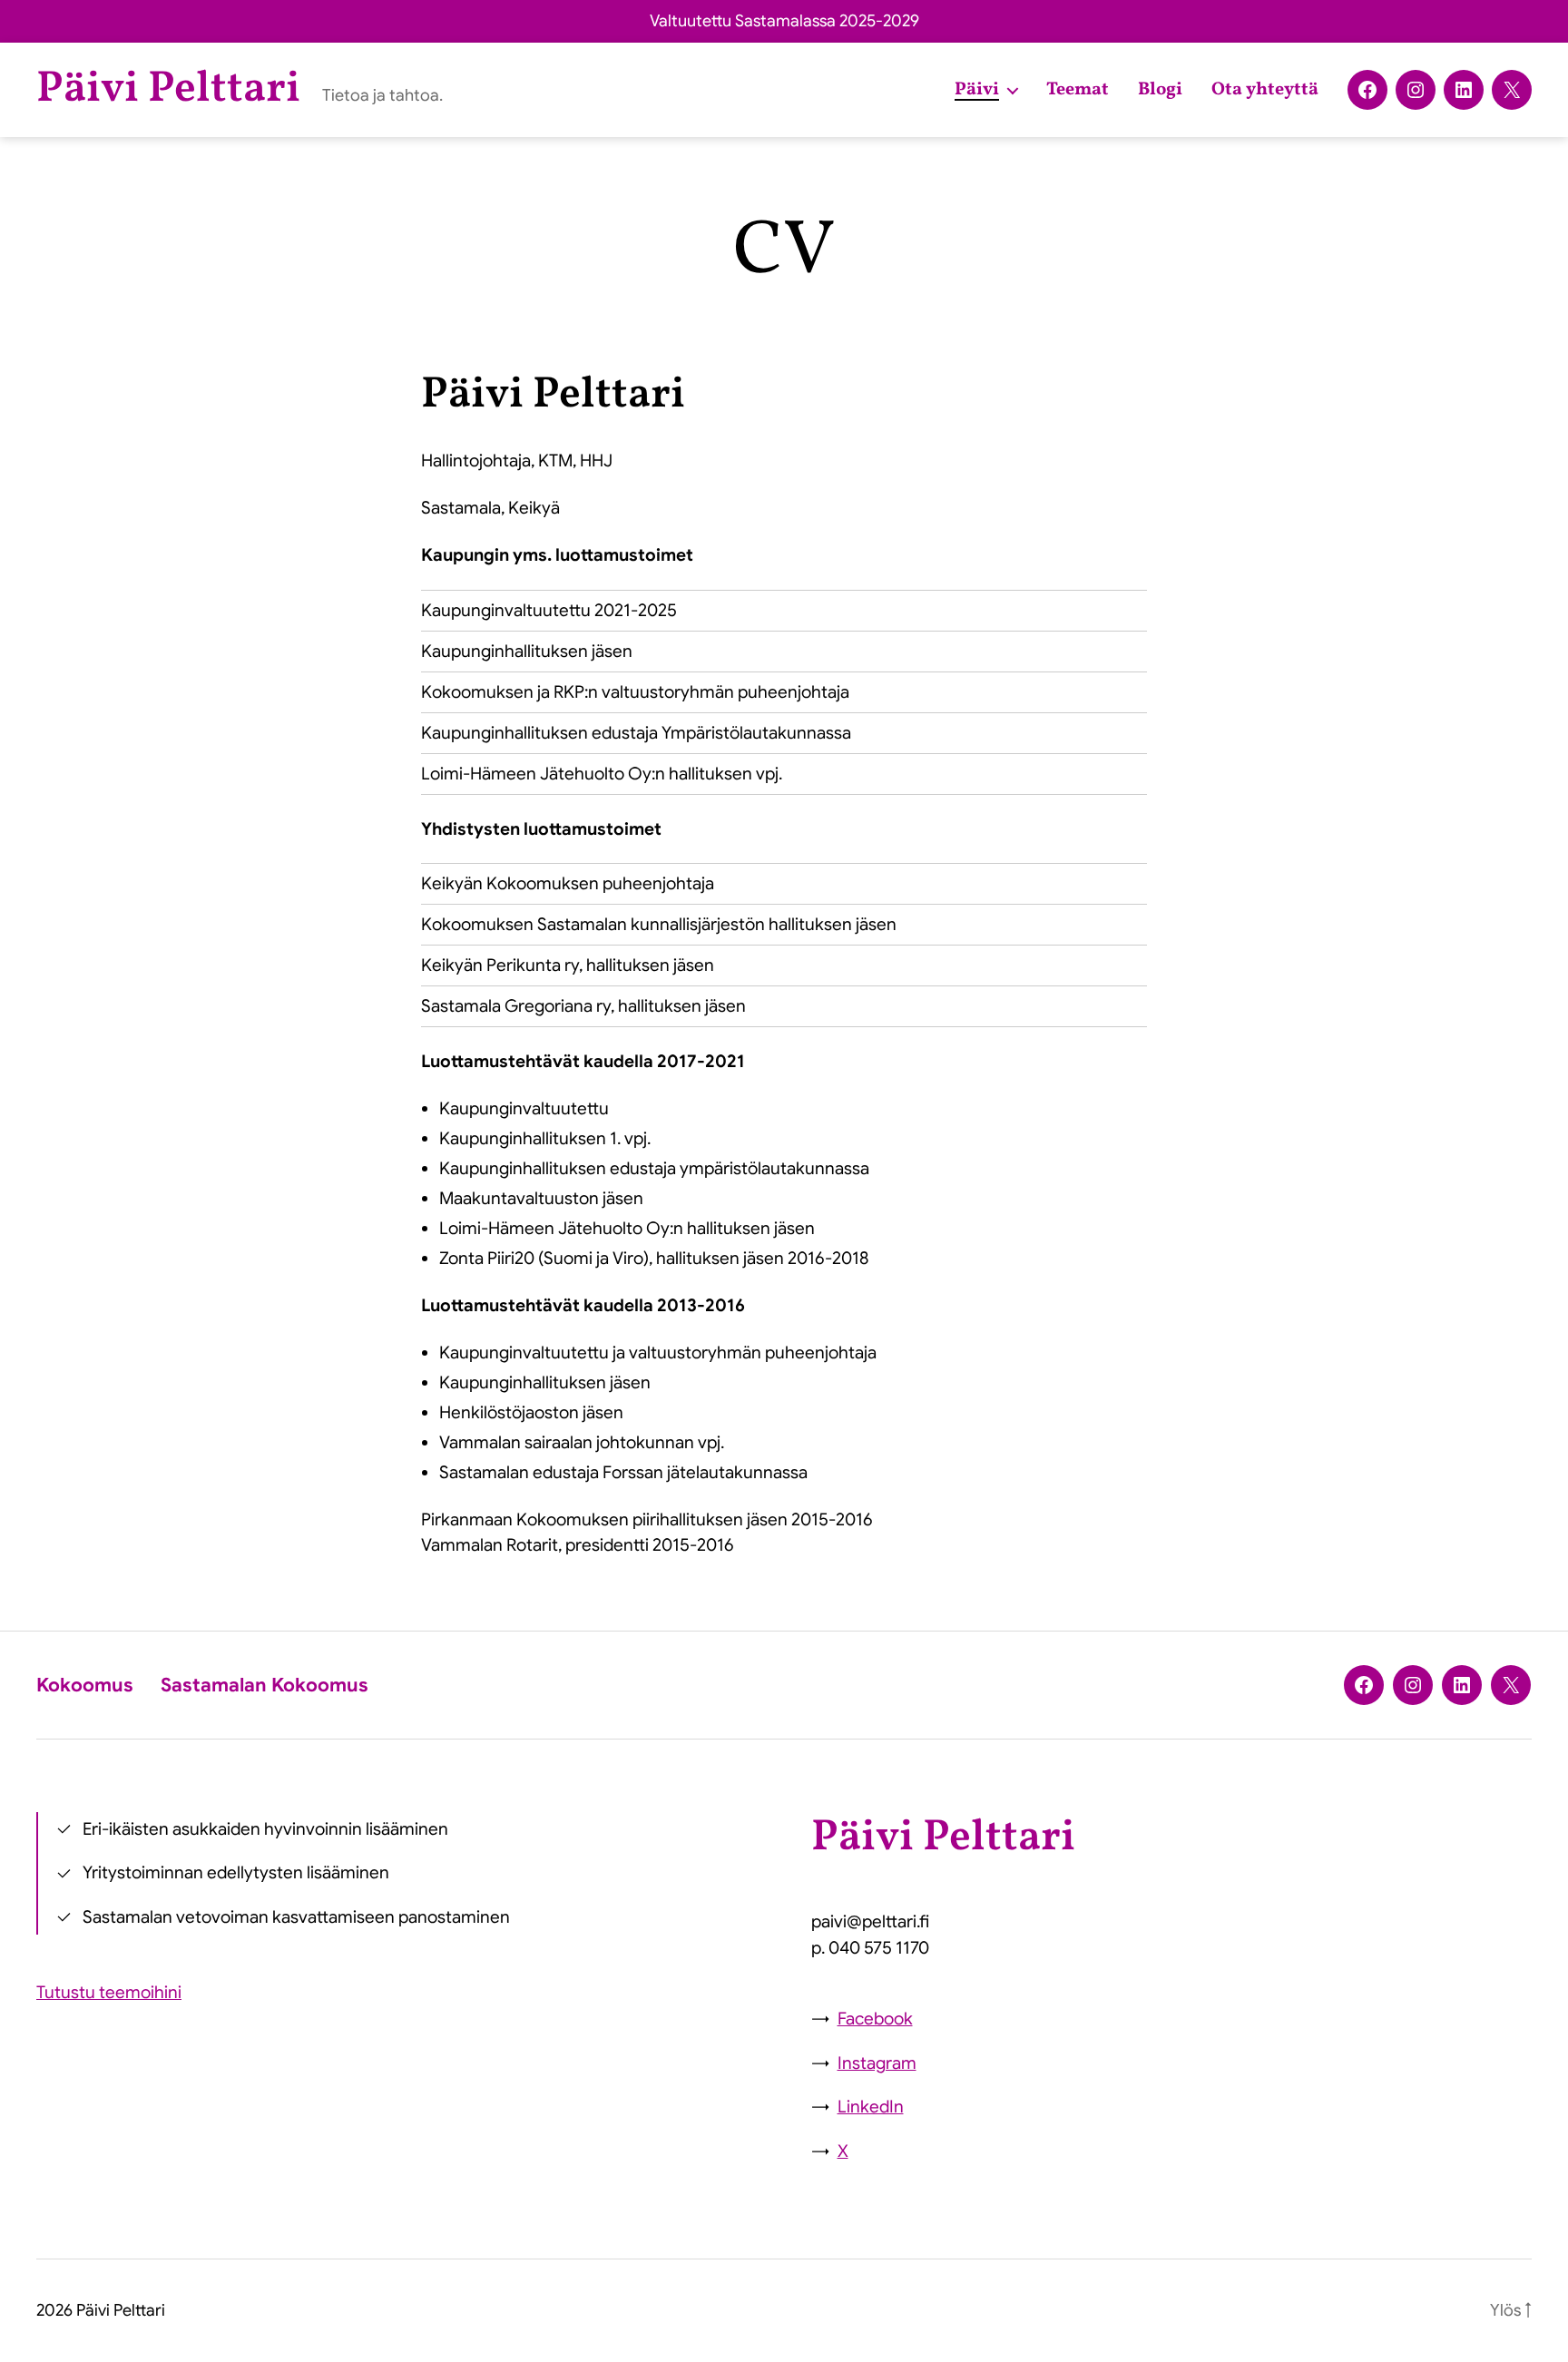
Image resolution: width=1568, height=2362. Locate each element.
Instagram (877, 2063)
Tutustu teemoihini (109, 1992)
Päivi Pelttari (168, 90)
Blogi (1160, 90)
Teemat (1078, 90)
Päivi (977, 90)
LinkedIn (871, 2107)
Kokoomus (85, 1685)
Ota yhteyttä (1265, 90)
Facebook (875, 2019)
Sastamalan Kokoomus (265, 1685)
